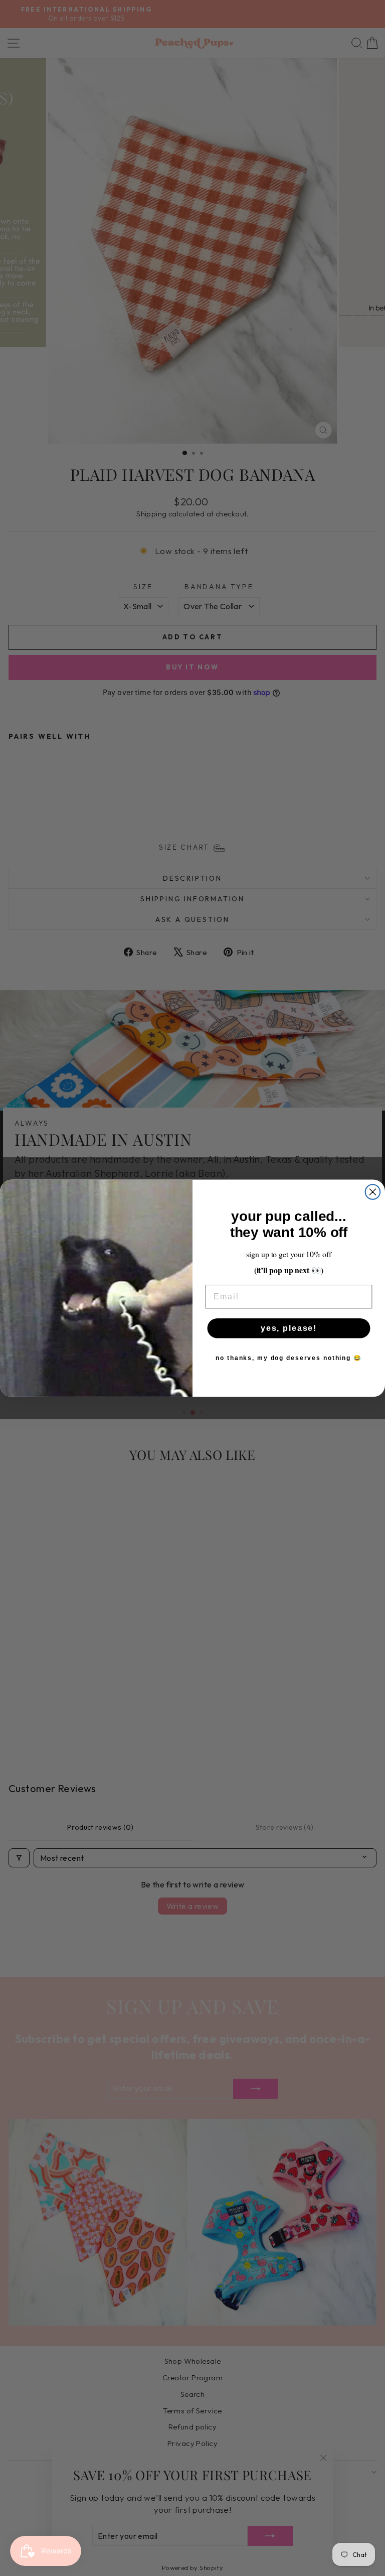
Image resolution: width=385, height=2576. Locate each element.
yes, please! (289, 1328)
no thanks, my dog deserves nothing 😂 (288, 1358)
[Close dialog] (373, 1192)
